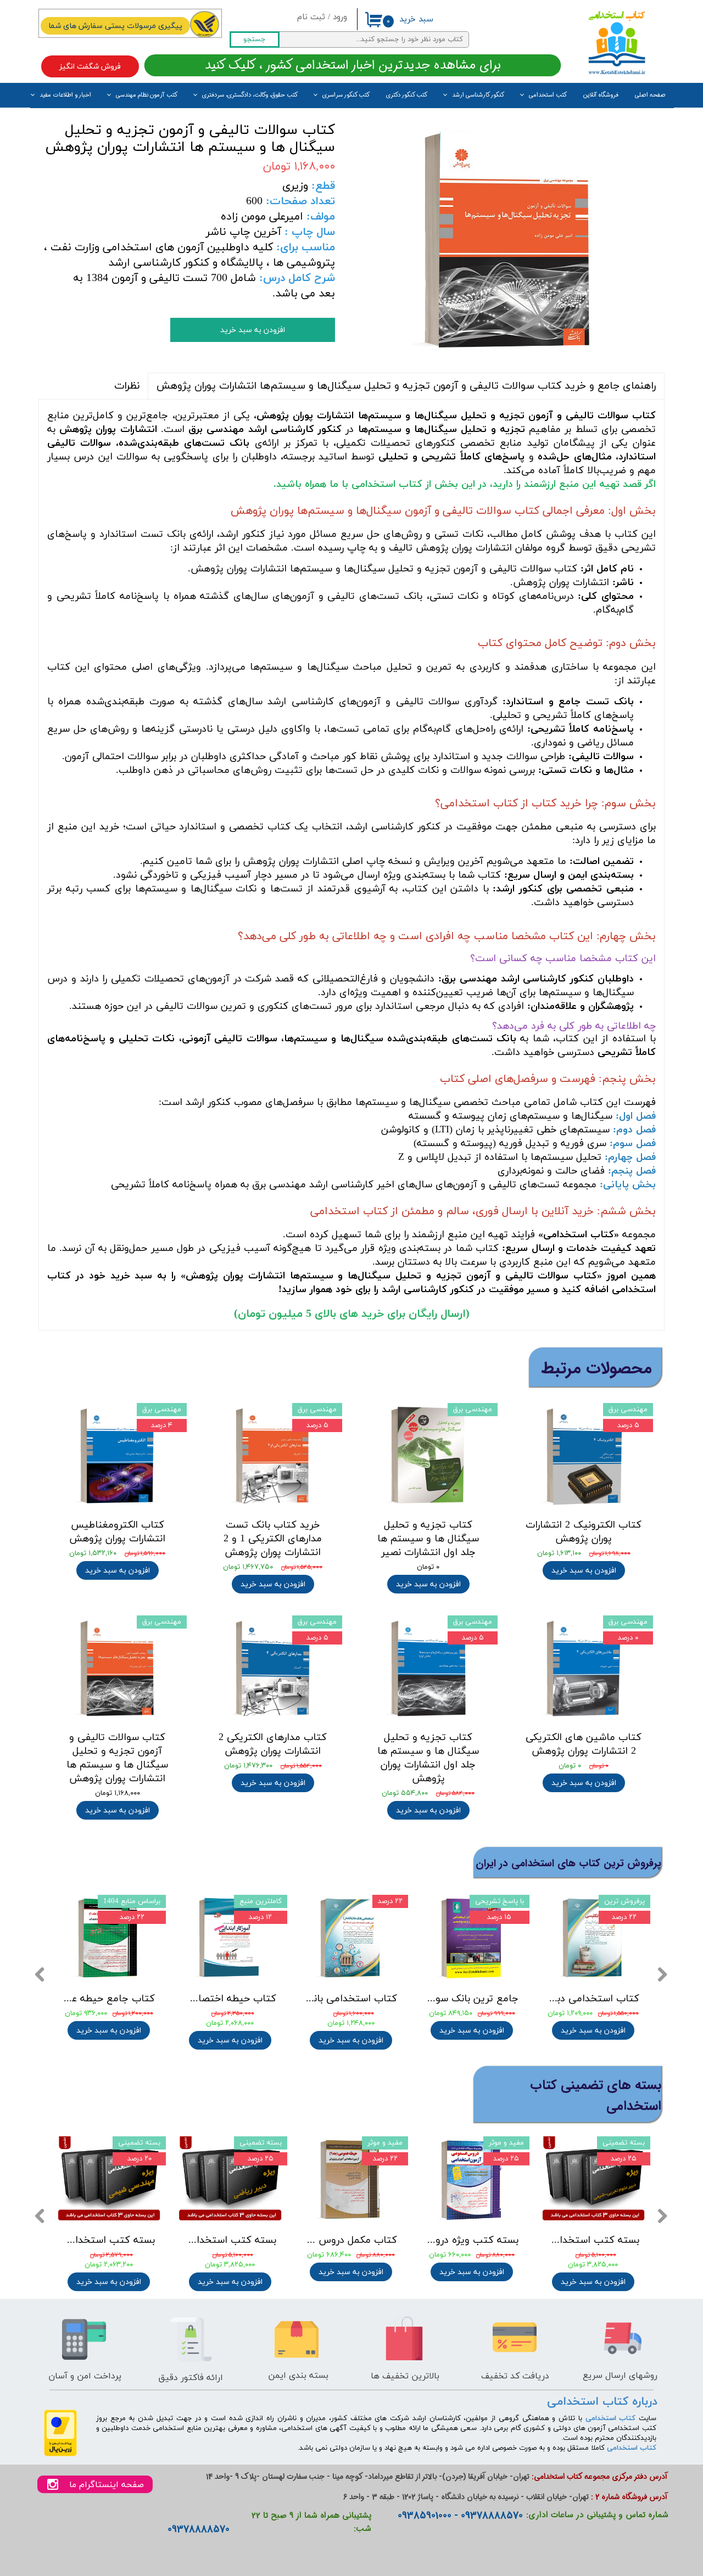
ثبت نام (311, 17)
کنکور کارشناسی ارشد (478, 95)
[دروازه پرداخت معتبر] (60, 2454)
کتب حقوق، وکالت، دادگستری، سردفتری (250, 95)
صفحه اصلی (650, 95)
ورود (340, 17)
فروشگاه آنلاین (601, 95)
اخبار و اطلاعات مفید (65, 95)
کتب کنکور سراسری (346, 95)
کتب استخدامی (548, 95)
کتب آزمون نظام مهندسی (147, 95)
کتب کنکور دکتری (407, 95)
